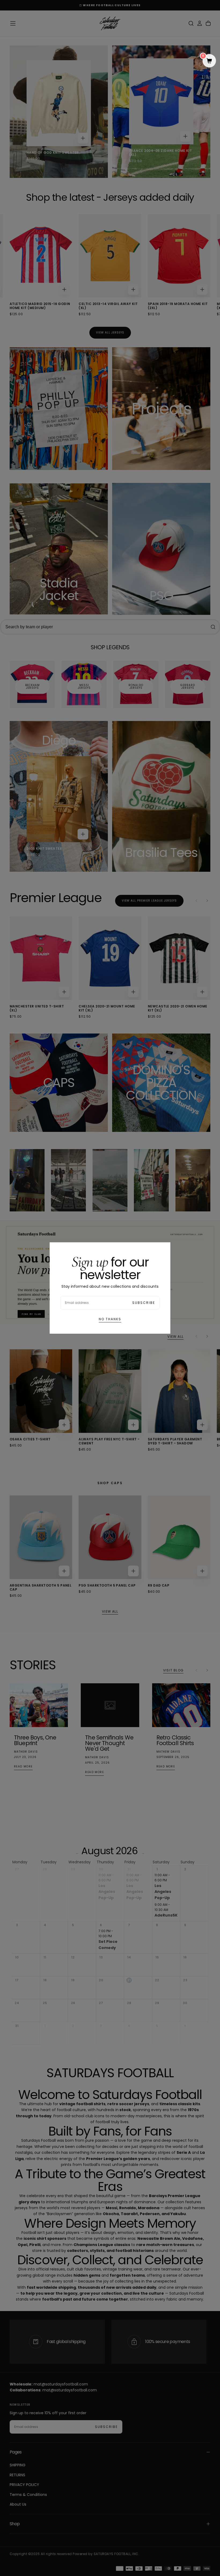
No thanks (110, 1319)
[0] (209, 61)
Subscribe (144, 1303)
